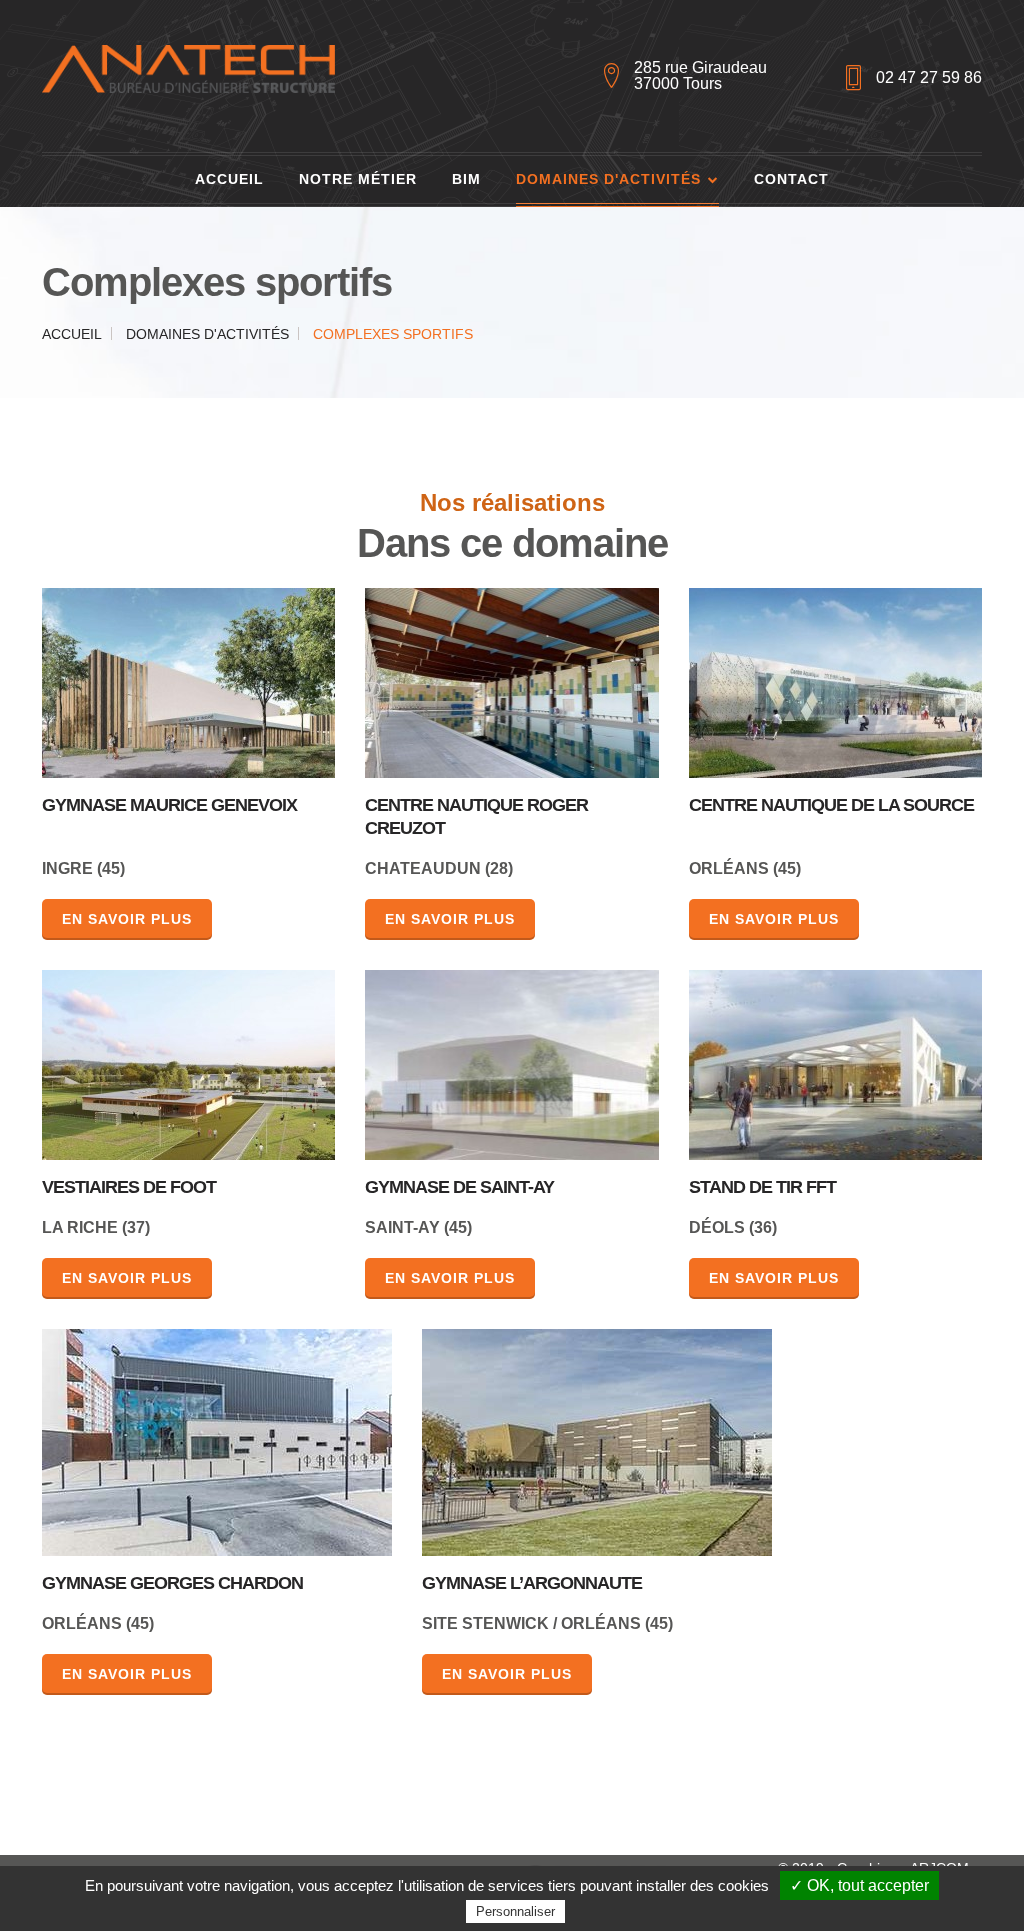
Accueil (229, 179)
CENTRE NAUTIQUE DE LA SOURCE (831, 804)
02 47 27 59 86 (929, 77)
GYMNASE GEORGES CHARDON (172, 1582)
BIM (466, 179)
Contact (791, 179)
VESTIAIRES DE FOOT (129, 1186)
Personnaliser (515, 1911)
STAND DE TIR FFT (762, 1186)
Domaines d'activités (608, 179)
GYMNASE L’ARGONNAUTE (532, 1582)
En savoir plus (127, 919)
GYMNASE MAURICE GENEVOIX (169, 804)
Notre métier (358, 179)
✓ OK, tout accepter (859, 1885)
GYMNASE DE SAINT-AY (459, 1186)
